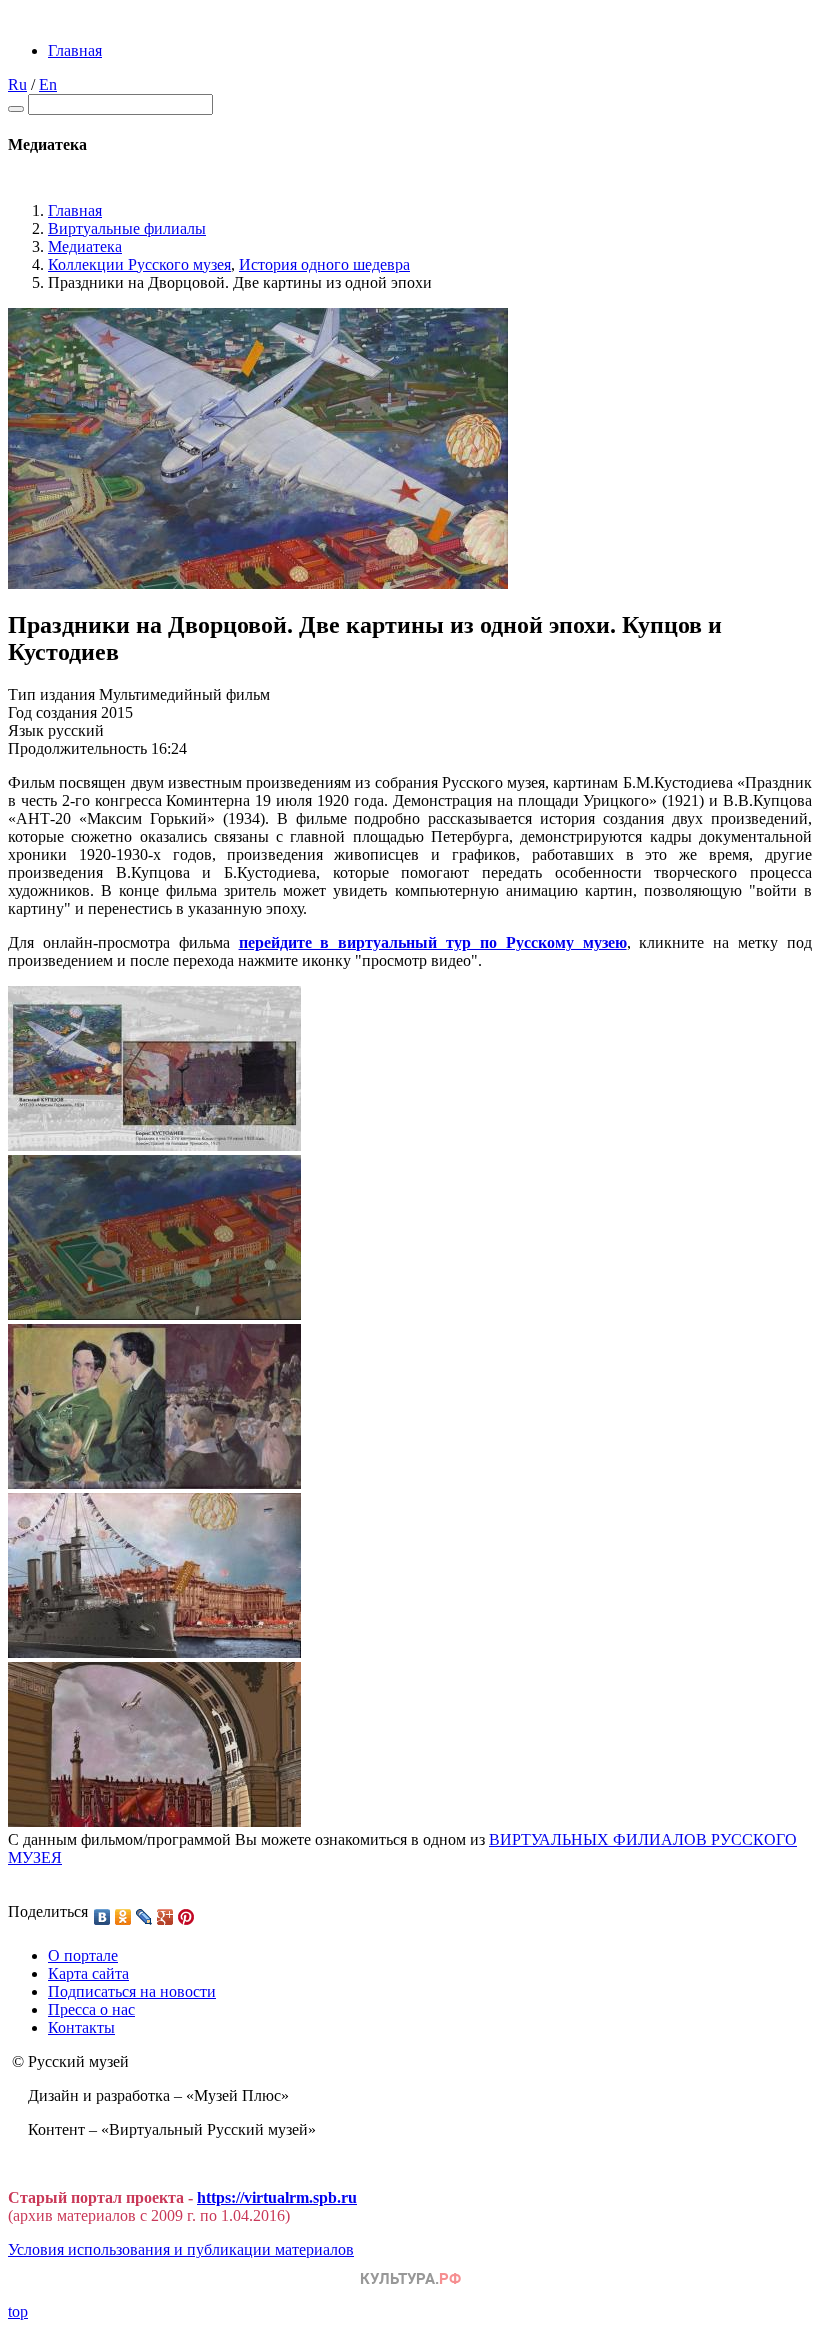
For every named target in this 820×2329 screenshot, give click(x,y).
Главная (75, 50)
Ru (17, 84)
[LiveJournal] (144, 1917)
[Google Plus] (165, 1917)
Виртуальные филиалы (127, 228)
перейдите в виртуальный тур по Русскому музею (433, 942)
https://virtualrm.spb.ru (277, 2197)
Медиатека (85, 246)
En (48, 84)
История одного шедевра (324, 264)
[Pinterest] (186, 1917)
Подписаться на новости (132, 1991)
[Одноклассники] (123, 1917)
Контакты (81, 2027)
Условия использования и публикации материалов (181, 2249)
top (18, 2311)
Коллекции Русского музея (139, 264)
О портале (83, 1955)
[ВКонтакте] (102, 1917)
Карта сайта (88, 1973)
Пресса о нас (91, 2009)
